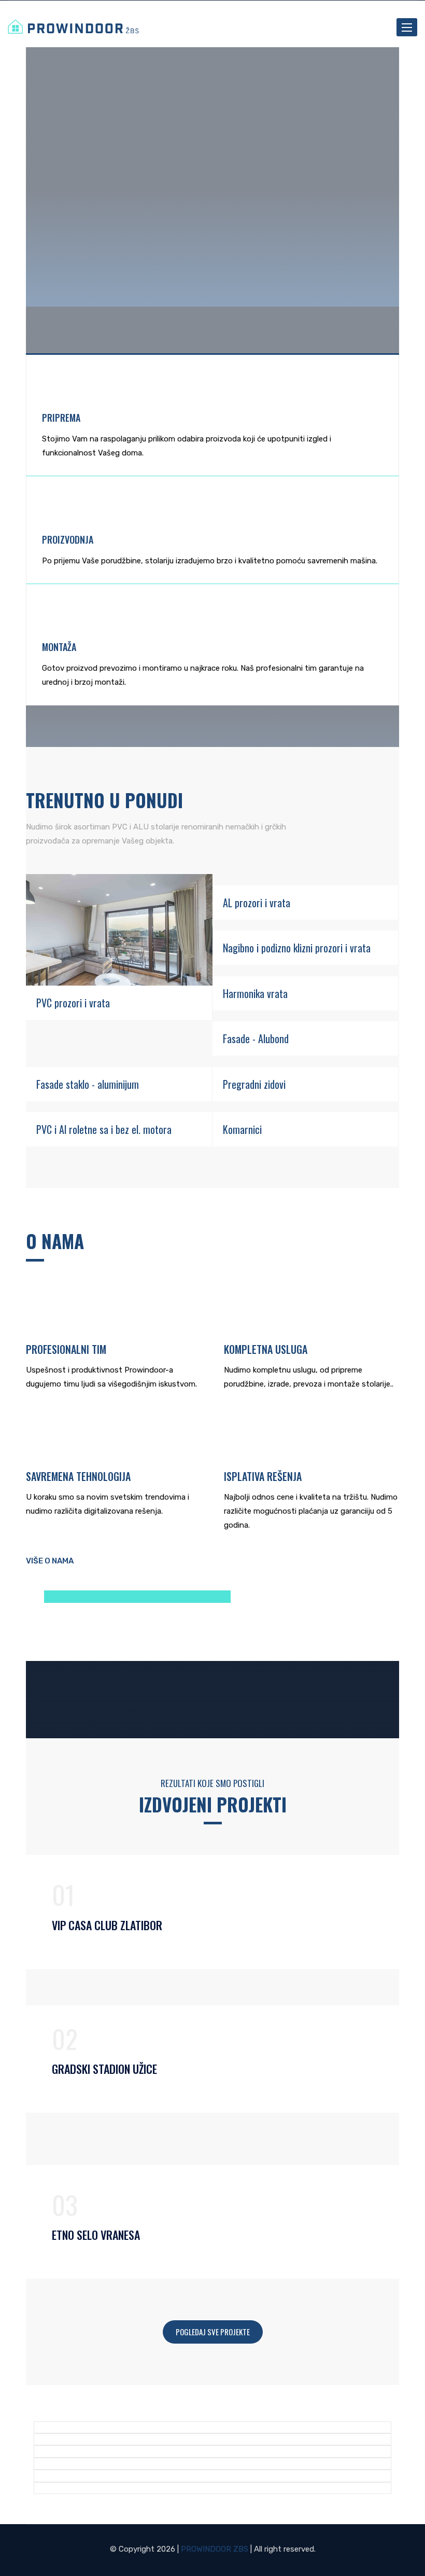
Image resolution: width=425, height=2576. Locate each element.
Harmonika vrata (255, 993)
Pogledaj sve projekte (213, 2332)
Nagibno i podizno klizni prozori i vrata (297, 948)
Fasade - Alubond (256, 1038)
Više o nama (50, 1561)
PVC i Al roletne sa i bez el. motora (104, 1129)
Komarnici (242, 1129)
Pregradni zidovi (254, 1084)
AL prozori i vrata (257, 903)
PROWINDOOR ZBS (215, 2549)
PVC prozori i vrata (73, 1003)
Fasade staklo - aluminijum (88, 1084)
